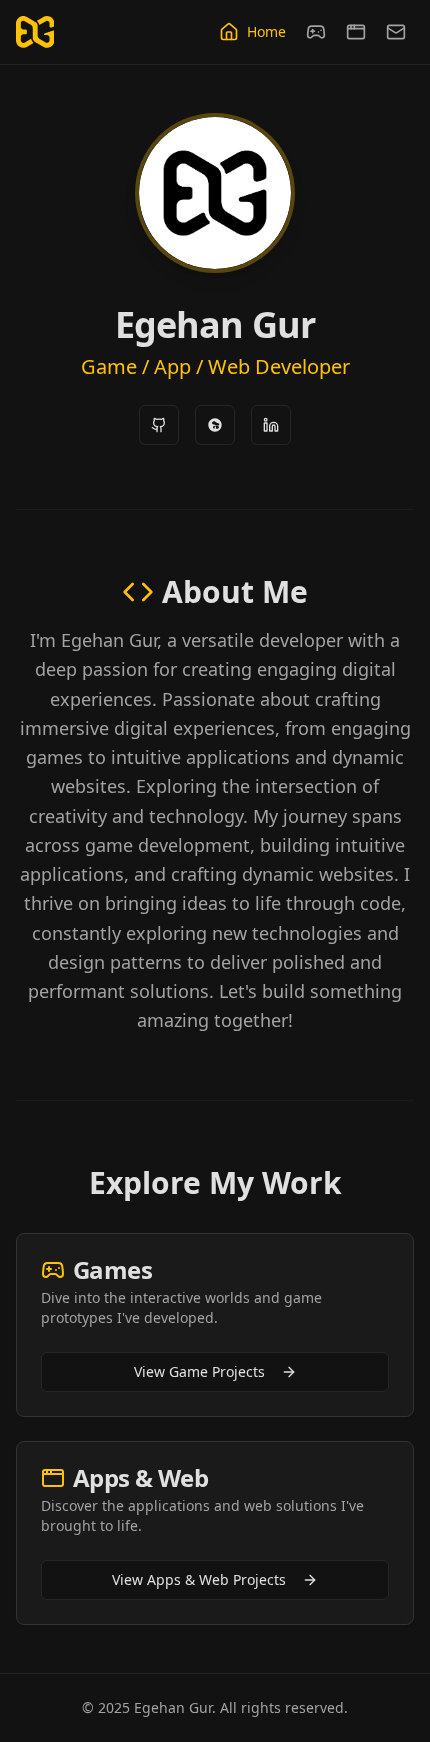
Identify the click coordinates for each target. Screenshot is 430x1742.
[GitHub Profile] (159, 425)
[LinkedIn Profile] (271, 425)
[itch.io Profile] (215, 425)
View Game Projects (199, 1371)
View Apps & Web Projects (199, 1579)
